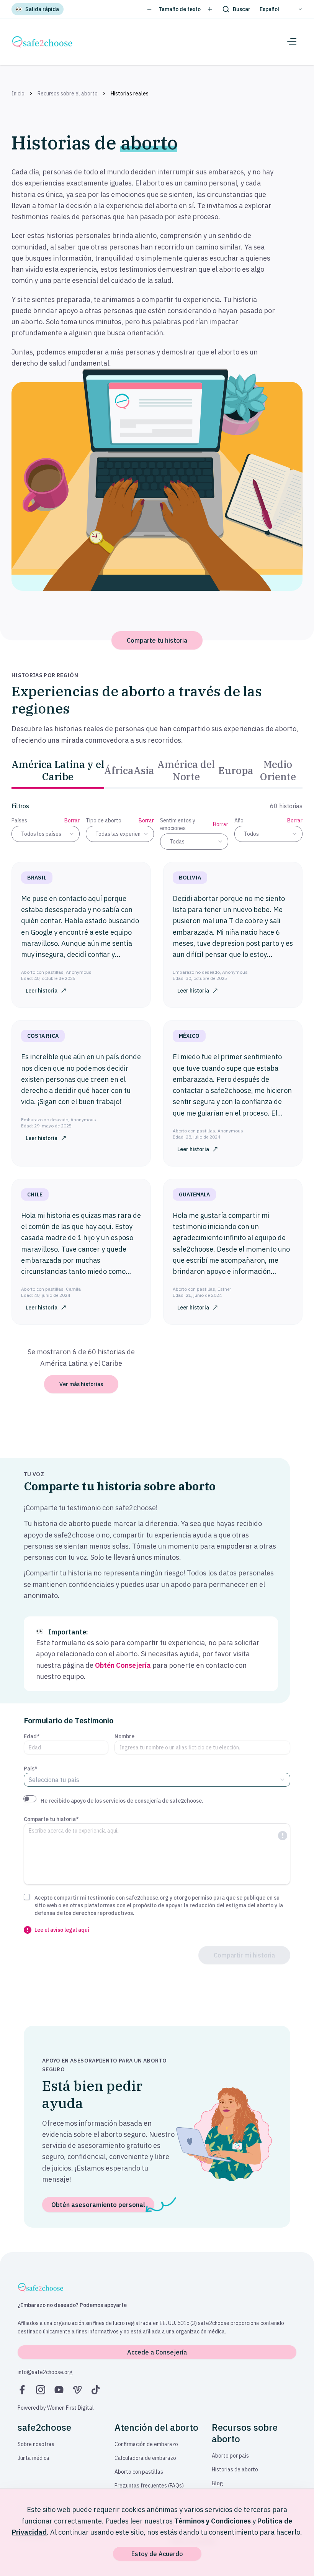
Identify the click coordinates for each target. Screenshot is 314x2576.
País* (31, 1769)
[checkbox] (27, 1897)
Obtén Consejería (123, 1665)
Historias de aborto (235, 2469)
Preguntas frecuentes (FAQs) (149, 2486)
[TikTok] (96, 2390)
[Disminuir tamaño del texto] (149, 9)
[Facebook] (22, 2390)
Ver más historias (81, 1384)
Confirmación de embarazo (146, 2444)
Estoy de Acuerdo (157, 2554)
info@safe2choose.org (45, 2372)
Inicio (18, 94)
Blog (218, 2483)
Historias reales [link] (130, 94)
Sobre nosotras (36, 2444)
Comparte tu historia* (51, 1819)
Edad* (32, 1736)
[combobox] (46, 834)
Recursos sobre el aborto (68, 94)
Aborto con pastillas (139, 2472)
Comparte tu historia (157, 640)
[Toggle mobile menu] (292, 42)
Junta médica (34, 2458)
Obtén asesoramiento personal (98, 2205)
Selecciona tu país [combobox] (54, 1780)
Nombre (124, 1736)
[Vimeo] (77, 2390)
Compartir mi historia (244, 1955)
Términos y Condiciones (213, 2521)
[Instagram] (41, 2390)
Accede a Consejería (157, 2352)
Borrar (72, 820)
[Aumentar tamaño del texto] (210, 9)
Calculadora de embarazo (145, 2458)
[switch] (30, 1799)
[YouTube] (59, 2390)
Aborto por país (230, 2456)
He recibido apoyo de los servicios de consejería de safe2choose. (122, 1801)
